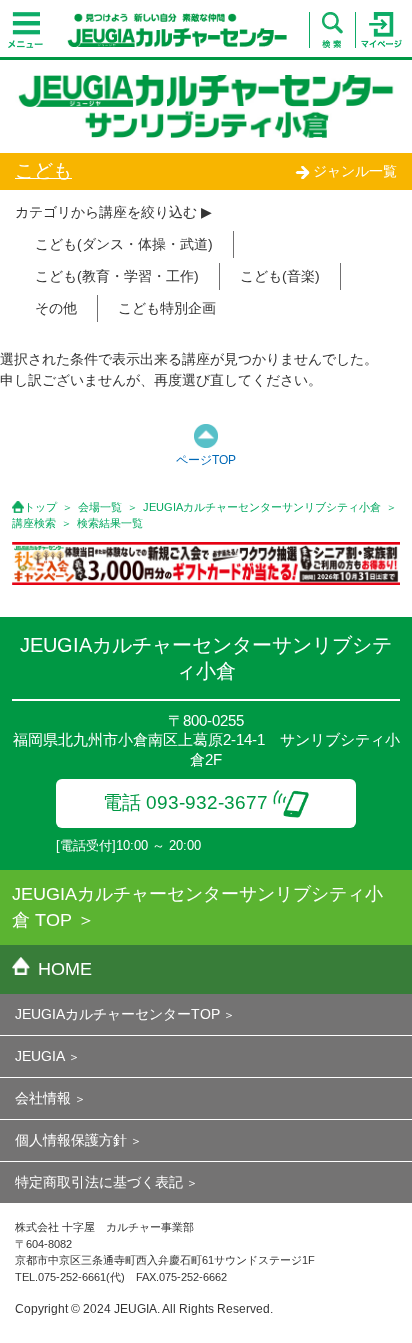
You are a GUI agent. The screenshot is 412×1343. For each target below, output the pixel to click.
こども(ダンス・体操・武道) (124, 244)
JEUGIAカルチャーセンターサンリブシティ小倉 (262, 507)
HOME (65, 969)
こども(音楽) (280, 276)
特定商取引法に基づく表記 (99, 1182)
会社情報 (43, 1098)
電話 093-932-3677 (185, 802)
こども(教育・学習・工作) (117, 276)
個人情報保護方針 (71, 1140)
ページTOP (206, 460)
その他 (56, 308)
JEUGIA (40, 1056)
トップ (40, 507)
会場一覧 (100, 507)
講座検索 (34, 523)
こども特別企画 (167, 308)
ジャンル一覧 (355, 171)
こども (43, 170)
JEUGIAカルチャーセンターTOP (117, 1014)
